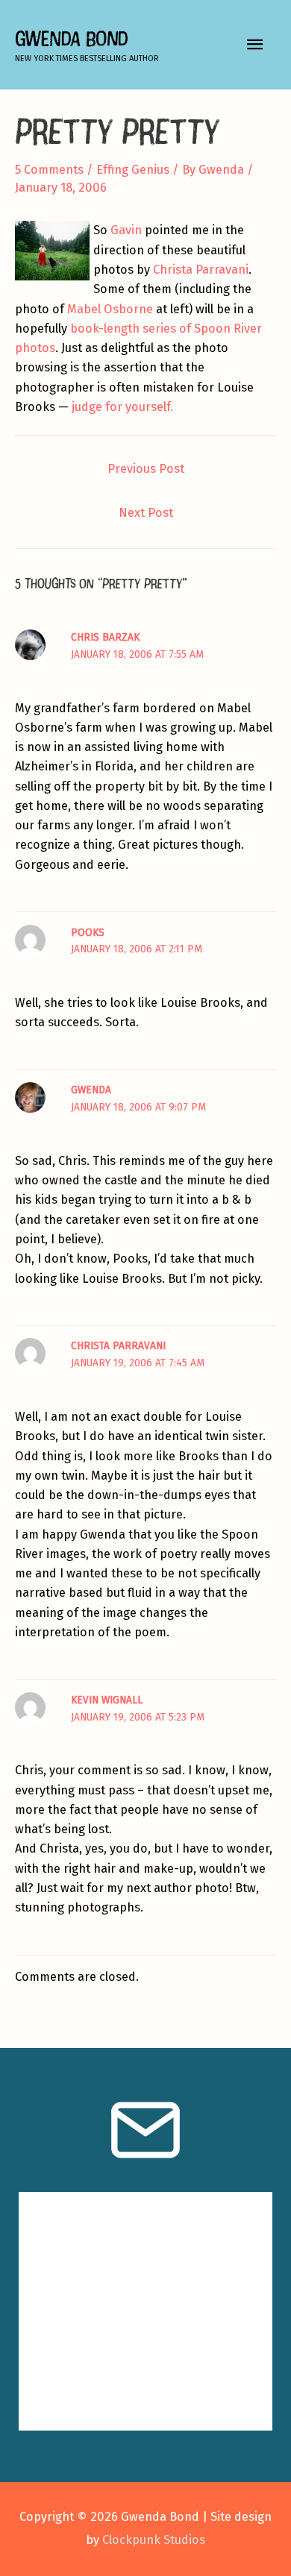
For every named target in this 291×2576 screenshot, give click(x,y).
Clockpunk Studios (154, 2540)
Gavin (126, 230)
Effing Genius (133, 170)
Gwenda (91, 1090)
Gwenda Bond (71, 38)
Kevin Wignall (107, 1700)
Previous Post (146, 469)
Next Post (146, 513)
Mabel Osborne (110, 309)
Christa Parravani (201, 270)
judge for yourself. (122, 407)
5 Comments (49, 170)
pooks (88, 933)
